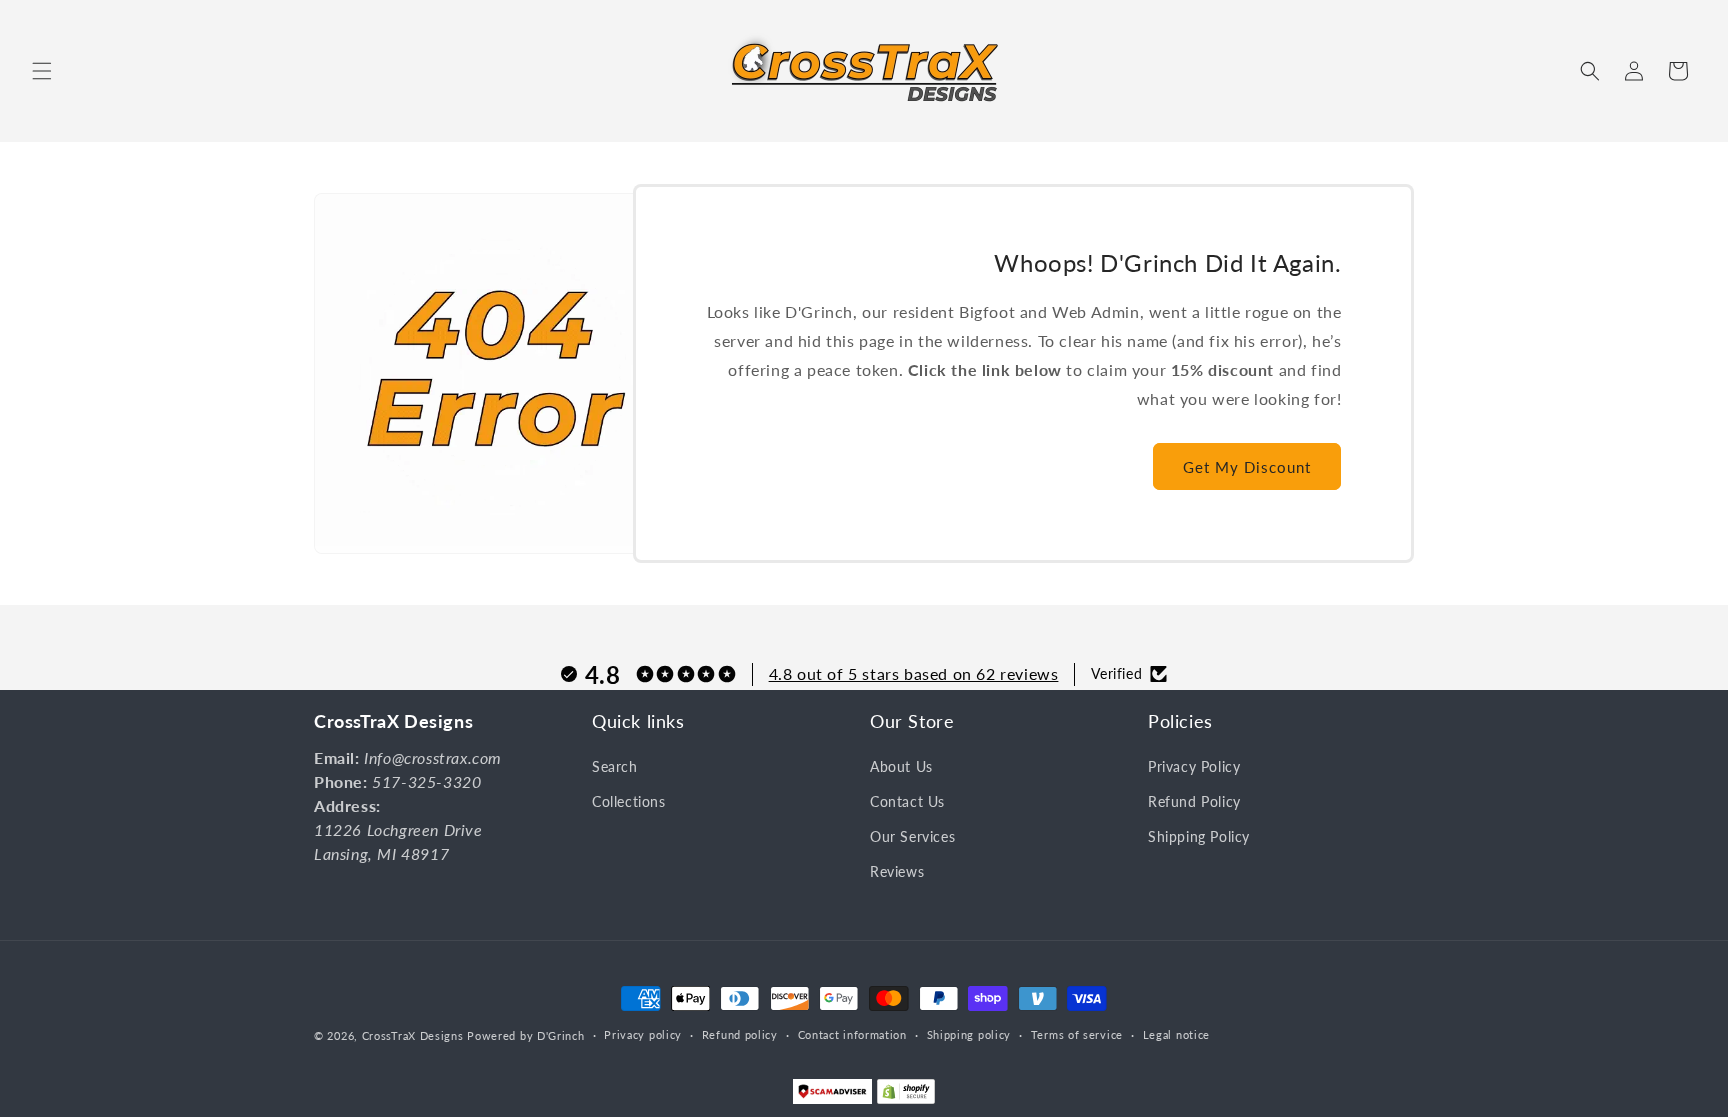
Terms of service (1077, 1034)
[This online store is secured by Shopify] (906, 1096)
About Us (901, 766)
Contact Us (907, 801)
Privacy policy (643, 1034)
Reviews (897, 871)
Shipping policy (969, 1034)
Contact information (852, 1034)
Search (615, 766)
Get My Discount (1247, 467)
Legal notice (1176, 1034)
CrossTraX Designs (413, 1035)
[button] (42, 71)
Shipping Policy (1199, 836)
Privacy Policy (1194, 766)
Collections (629, 801)
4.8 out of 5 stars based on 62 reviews (914, 673)
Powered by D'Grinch (525, 1035)
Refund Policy (1194, 801)
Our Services (912, 836)
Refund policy (740, 1034)
